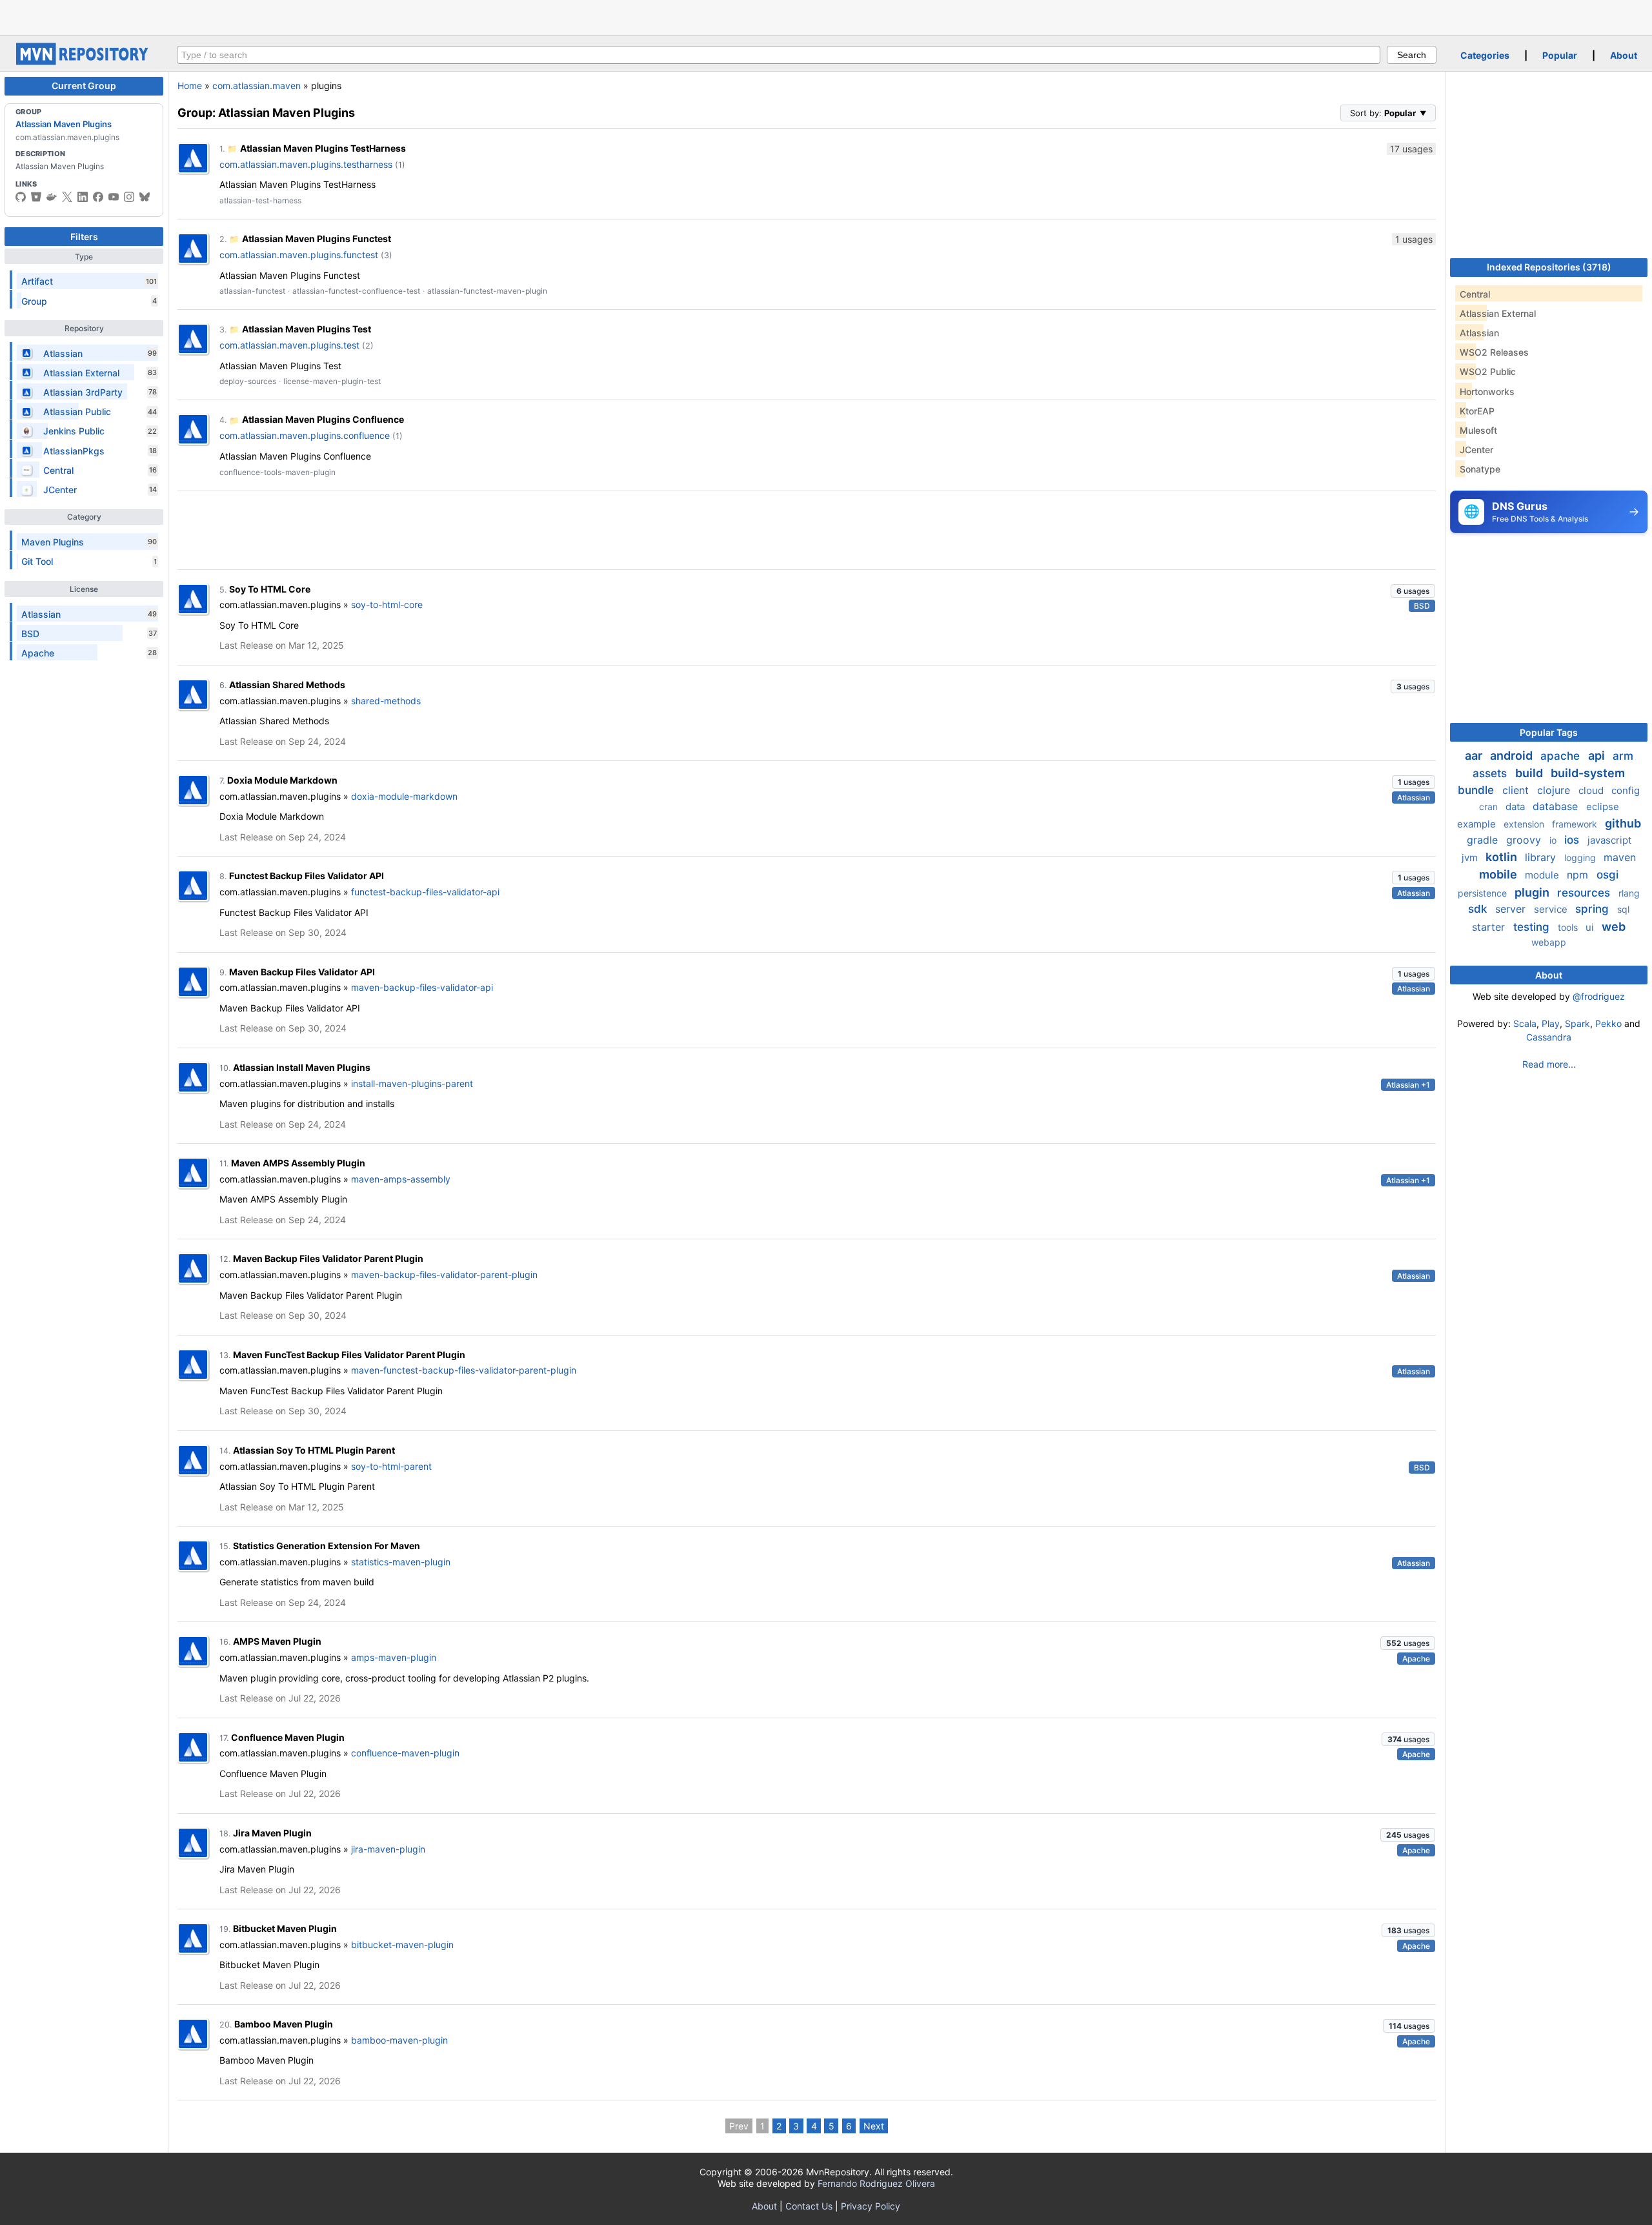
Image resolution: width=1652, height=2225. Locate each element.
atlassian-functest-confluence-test (356, 291)
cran (1490, 807)
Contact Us (809, 2206)
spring (1594, 909)
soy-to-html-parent (391, 1466)
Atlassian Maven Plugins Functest (317, 239)
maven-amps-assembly (401, 1179)
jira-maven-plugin (388, 1849)
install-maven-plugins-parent (412, 1083)
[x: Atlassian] (67, 197)
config (1626, 790)
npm (1579, 875)
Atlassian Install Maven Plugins (302, 1067)
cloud (1592, 790)
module (1543, 875)
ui (1591, 927)
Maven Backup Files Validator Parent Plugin (328, 1258)
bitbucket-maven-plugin (402, 1945)
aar (1475, 756)
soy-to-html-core (387, 605)
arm (1623, 756)
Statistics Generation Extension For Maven (327, 1546)
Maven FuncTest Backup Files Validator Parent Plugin (349, 1355)
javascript (1609, 840)
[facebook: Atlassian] (98, 197)
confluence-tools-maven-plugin (277, 472)
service (1552, 909)
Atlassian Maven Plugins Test (307, 329)
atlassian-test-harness (260, 200)
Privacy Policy (871, 2206)
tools (1569, 927)
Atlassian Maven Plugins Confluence (323, 419)
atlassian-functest (252, 291)
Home (190, 86)
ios (1573, 840)
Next (874, 2126)
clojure (1555, 790)
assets (1491, 773)
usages (1413, 591)
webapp (1549, 942)
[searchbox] (779, 55)
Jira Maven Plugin (272, 1833)
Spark (1577, 1023)
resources (1585, 893)
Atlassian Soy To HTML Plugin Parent (314, 1450)
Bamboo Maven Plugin (284, 2024)
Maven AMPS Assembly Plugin (298, 1163)
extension (1525, 824)
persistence (1484, 893)
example (1478, 824)
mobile (1499, 874)
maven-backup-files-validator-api (422, 987)
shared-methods (386, 701)
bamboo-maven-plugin (399, 2040)
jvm (1471, 858)
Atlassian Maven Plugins (64, 124)
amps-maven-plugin (394, 1657)
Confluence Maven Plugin (288, 1737)
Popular (1560, 55)
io (1554, 840)
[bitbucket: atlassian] (36, 197)
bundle (1477, 790)
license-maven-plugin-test (332, 381)
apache (1562, 756)
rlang (1629, 893)
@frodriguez (1599, 996)
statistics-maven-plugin (401, 1562)
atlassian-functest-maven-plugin (487, 291)
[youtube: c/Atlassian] (114, 197)
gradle (1484, 840)
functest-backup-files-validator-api (425, 892)
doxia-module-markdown (404, 796)
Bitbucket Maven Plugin (285, 1928)
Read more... (1549, 1064)
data (1516, 807)
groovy (1525, 840)
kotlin (1503, 857)
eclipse (1603, 807)
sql (1623, 909)
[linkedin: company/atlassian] (83, 197)
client (1517, 790)
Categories (1485, 55)
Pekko (1608, 1023)
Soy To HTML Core (270, 589)
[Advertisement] (826, 16)
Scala (1525, 1023)
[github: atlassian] (21, 197)
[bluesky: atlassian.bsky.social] (145, 197)
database (1557, 806)
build (1530, 773)
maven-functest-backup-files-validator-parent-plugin (464, 1370)
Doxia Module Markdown (282, 780)
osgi (1607, 875)
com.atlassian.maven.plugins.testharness (306, 164)
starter (1490, 927)
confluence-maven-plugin (405, 1753)
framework (1576, 824)
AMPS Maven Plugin (277, 1641)
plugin (1533, 892)
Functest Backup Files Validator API (307, 876)
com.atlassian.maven (257, 86)
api (1598, 756)
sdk (1479, 909)
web (1614, 927)
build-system (1588, 773)
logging (1581, 858)
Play (1551, 1023)
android (1513, 756)
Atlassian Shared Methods (287, 685)
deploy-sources (248, 381)
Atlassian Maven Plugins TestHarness (323, 148)
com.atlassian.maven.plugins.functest (299, 255)
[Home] (84, 62)
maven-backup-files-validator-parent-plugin (444, 1275)
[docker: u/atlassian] (52, 197)
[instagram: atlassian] (129, 197)
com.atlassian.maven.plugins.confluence (305, 435)
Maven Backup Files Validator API (302, 972)
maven (1620, 857)
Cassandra (1549, 1037)
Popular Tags (1549, 732)
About (1624, 55)
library (1542, 857)
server (1512, 909)
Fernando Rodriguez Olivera (876, 2183)
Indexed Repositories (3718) (1549, 267)
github (1623, 823)
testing (1533, 927)
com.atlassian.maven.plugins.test (289, 345)
